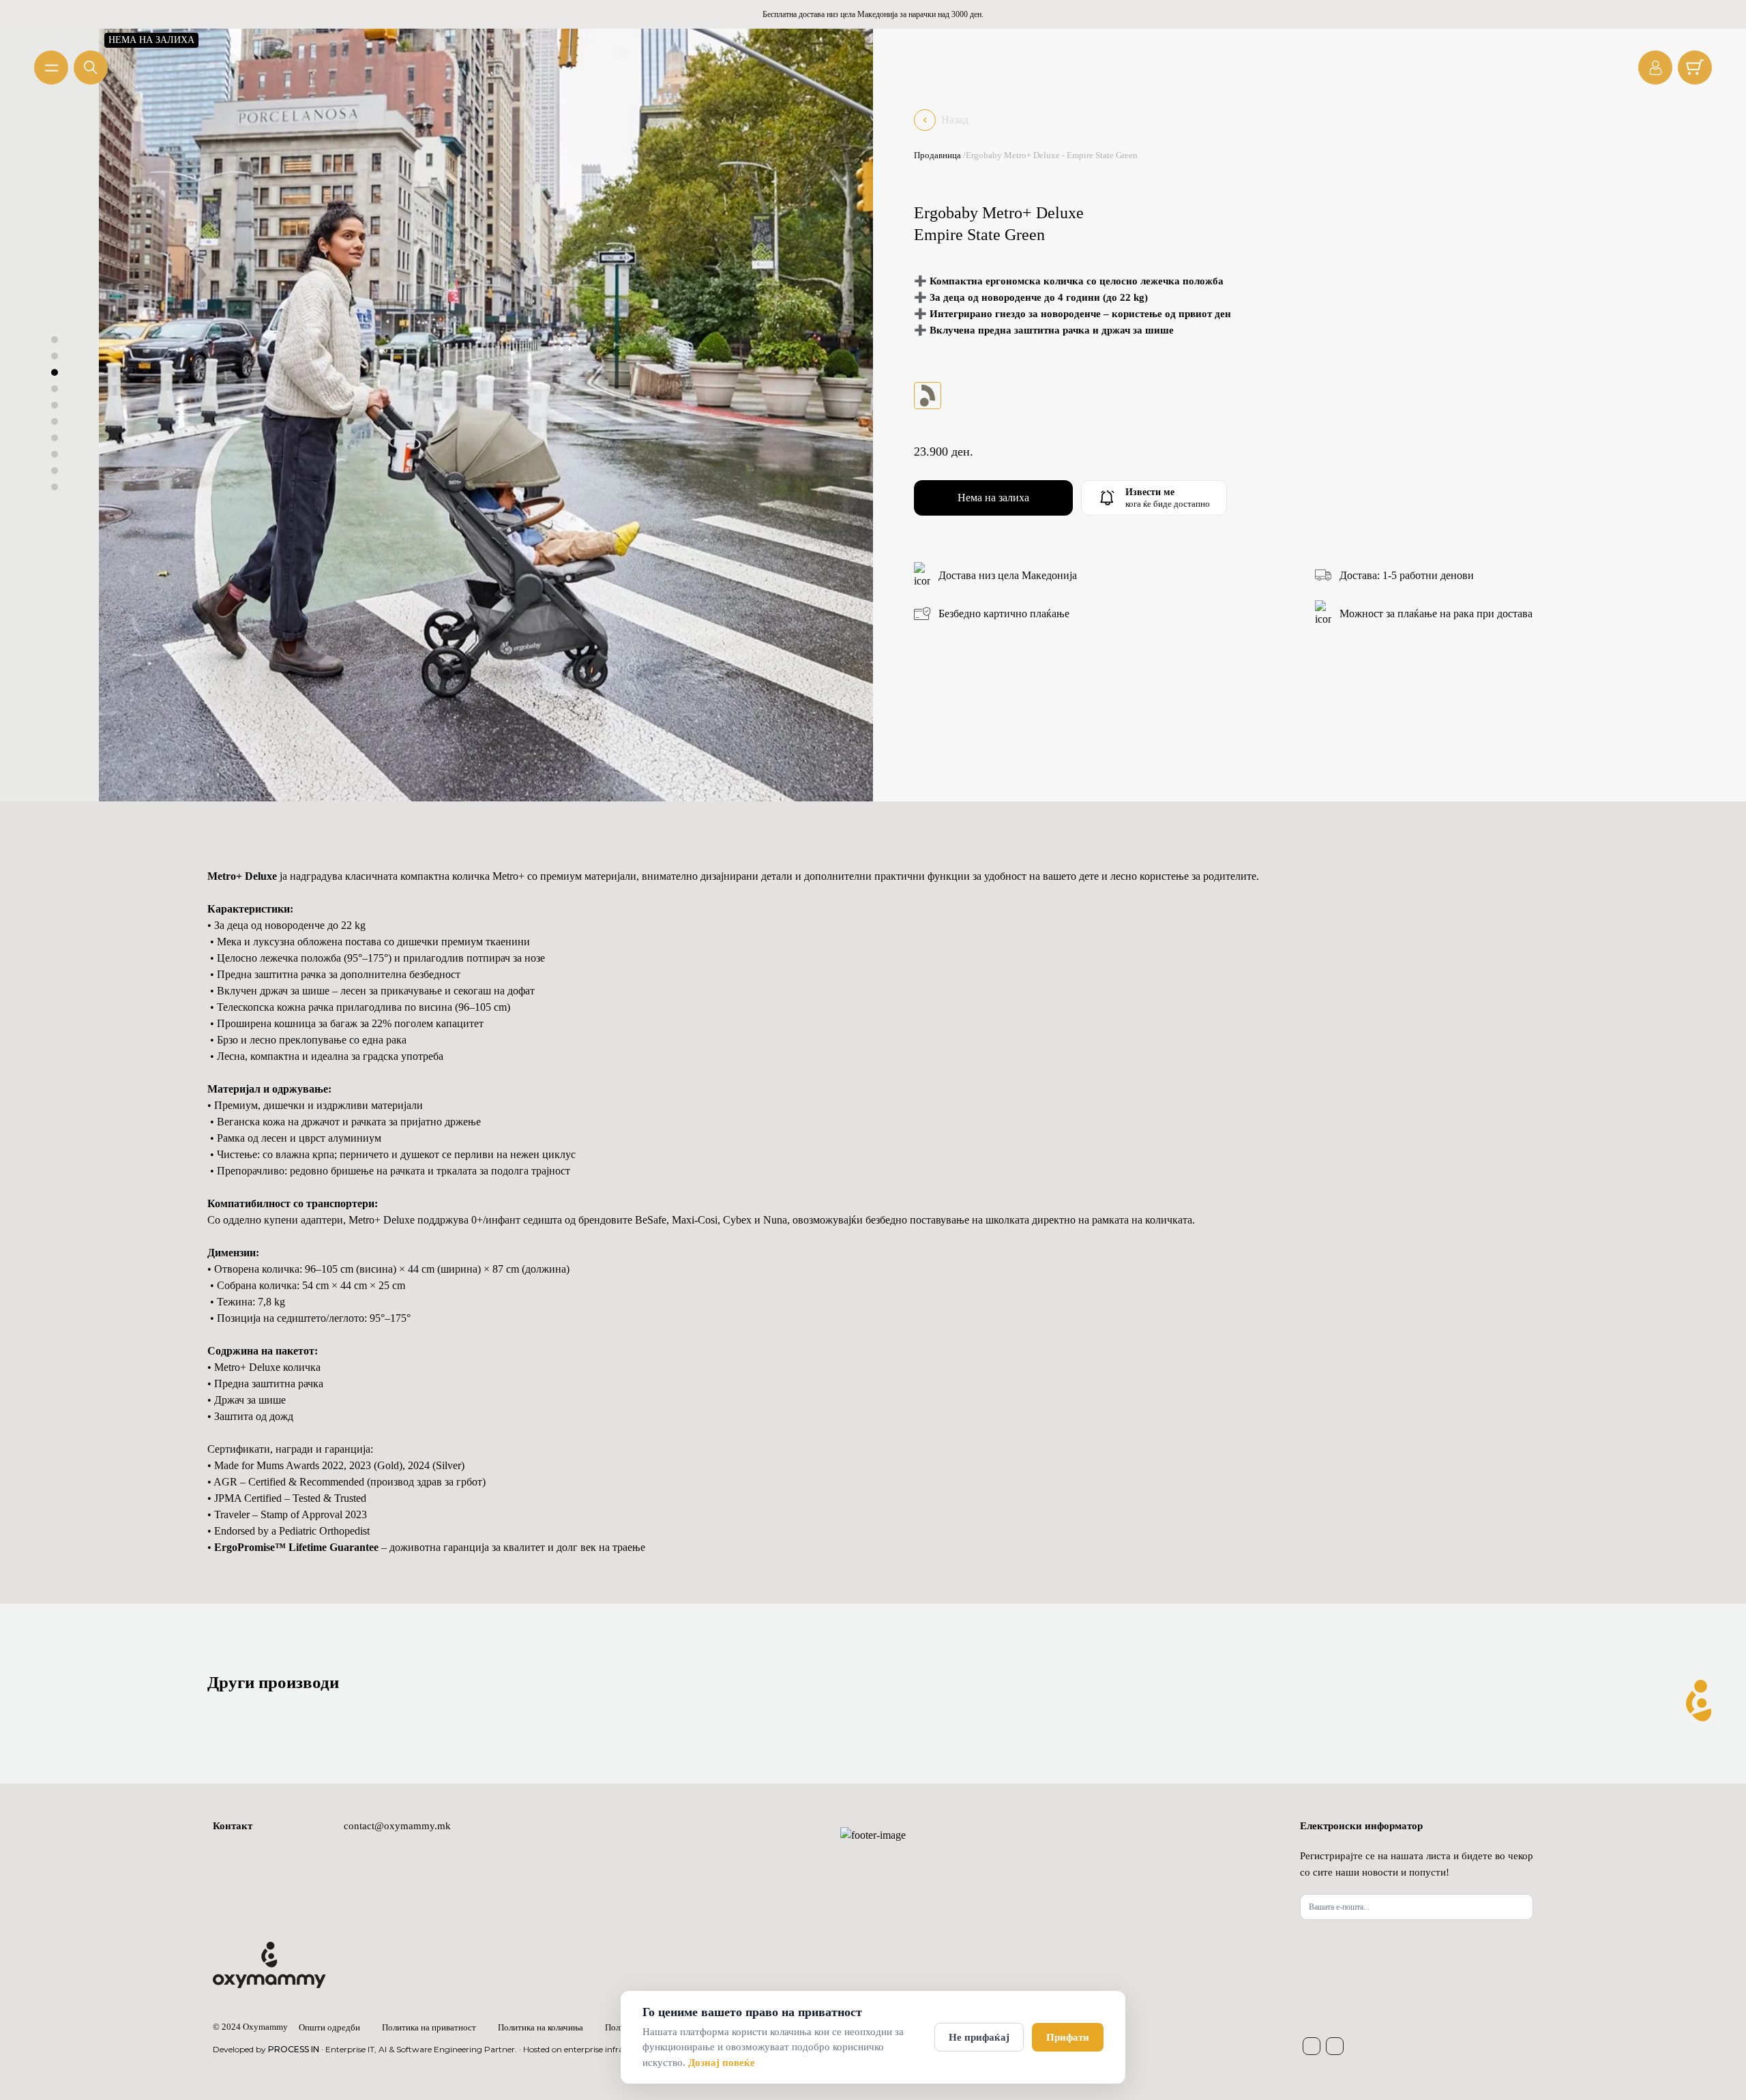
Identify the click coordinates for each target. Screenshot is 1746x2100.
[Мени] (51, 68)
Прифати (1068, 2037)
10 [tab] (55, 487)
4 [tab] (55, 389)
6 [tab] (55, 422)
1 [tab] (55, 340)
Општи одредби (329, 2027)
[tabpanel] (486, 414)
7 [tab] (55, 438)
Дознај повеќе (722, 2062)
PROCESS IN (294, 2049)
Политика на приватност (429, 2027)
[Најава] (1655, 68)
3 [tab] (55, 372)
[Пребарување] (91, 68)
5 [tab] (55, 405)
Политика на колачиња (541, 2027)
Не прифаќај (979, 2037)
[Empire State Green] (928, 396)
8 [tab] (55, 454)
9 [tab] (55, 471)
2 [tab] (55, 356)
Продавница (937, 155)
